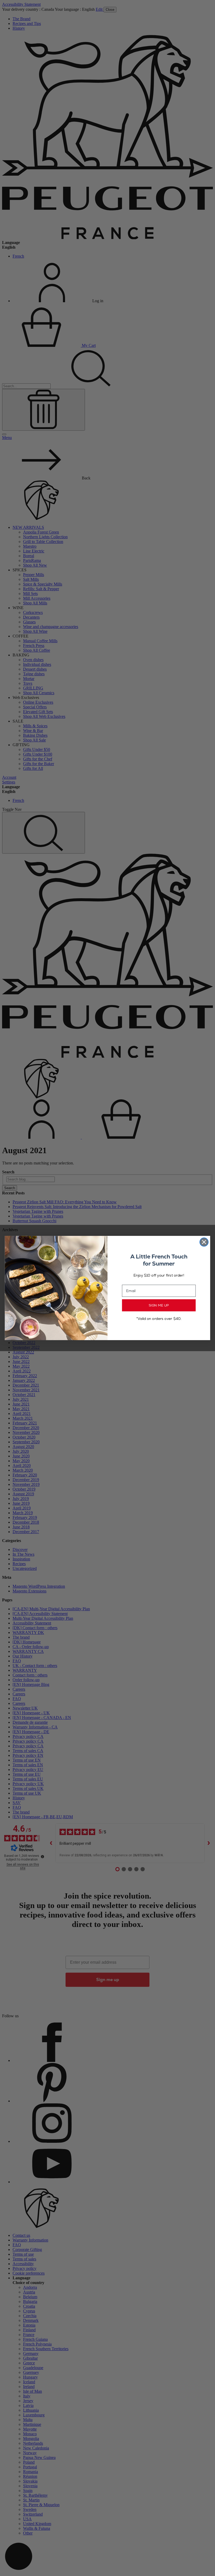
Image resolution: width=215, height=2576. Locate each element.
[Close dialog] (204, 1242)
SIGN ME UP (159, 1305)
